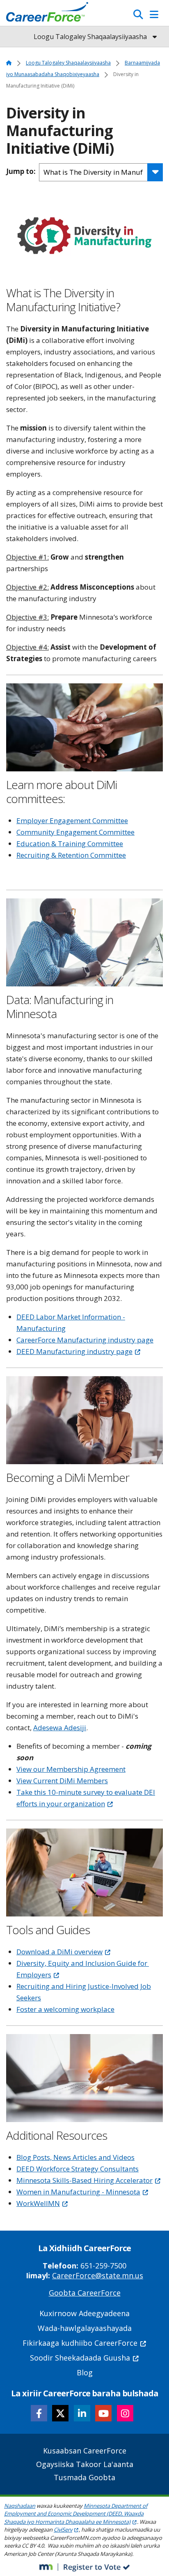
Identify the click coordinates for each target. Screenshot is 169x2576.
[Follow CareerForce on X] (60, 2413)
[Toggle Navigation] (154, 14)
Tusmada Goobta (84, 2477)
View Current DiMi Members (62, 1781)
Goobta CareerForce (85, 2293)
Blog (85, 2372)
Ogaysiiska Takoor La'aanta (85, 2464)
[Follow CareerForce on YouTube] (103, 2413)
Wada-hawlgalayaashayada (85, 2328)
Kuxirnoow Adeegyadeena (84, 2313)
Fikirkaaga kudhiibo (80, 2343)
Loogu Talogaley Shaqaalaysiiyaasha (68, 63)
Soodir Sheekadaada (80, 2358)
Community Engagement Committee (75, 832)
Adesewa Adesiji (60, 1728)
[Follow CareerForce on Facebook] (39, 2413)
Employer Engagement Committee (72, 820)
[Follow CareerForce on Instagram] (125, 2413)
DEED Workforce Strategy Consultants (78, 2169)
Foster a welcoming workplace (65, 2009)
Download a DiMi (59, 1952)
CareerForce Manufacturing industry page (85, 1340)
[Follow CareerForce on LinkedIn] (82, 2413)
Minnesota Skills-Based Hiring (84, 2180)
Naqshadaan (20, 2506)
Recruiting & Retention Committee (71, 855)
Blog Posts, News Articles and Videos (75, 2157)
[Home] (47, 14)
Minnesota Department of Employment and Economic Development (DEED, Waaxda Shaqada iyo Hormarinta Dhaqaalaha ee (76, 2514)
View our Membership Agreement (71, 1769)
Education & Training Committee (70, 844)
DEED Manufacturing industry (74, 1351)
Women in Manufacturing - (78, 2192)
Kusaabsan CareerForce (85, 2451)
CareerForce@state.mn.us (98, 2275)
